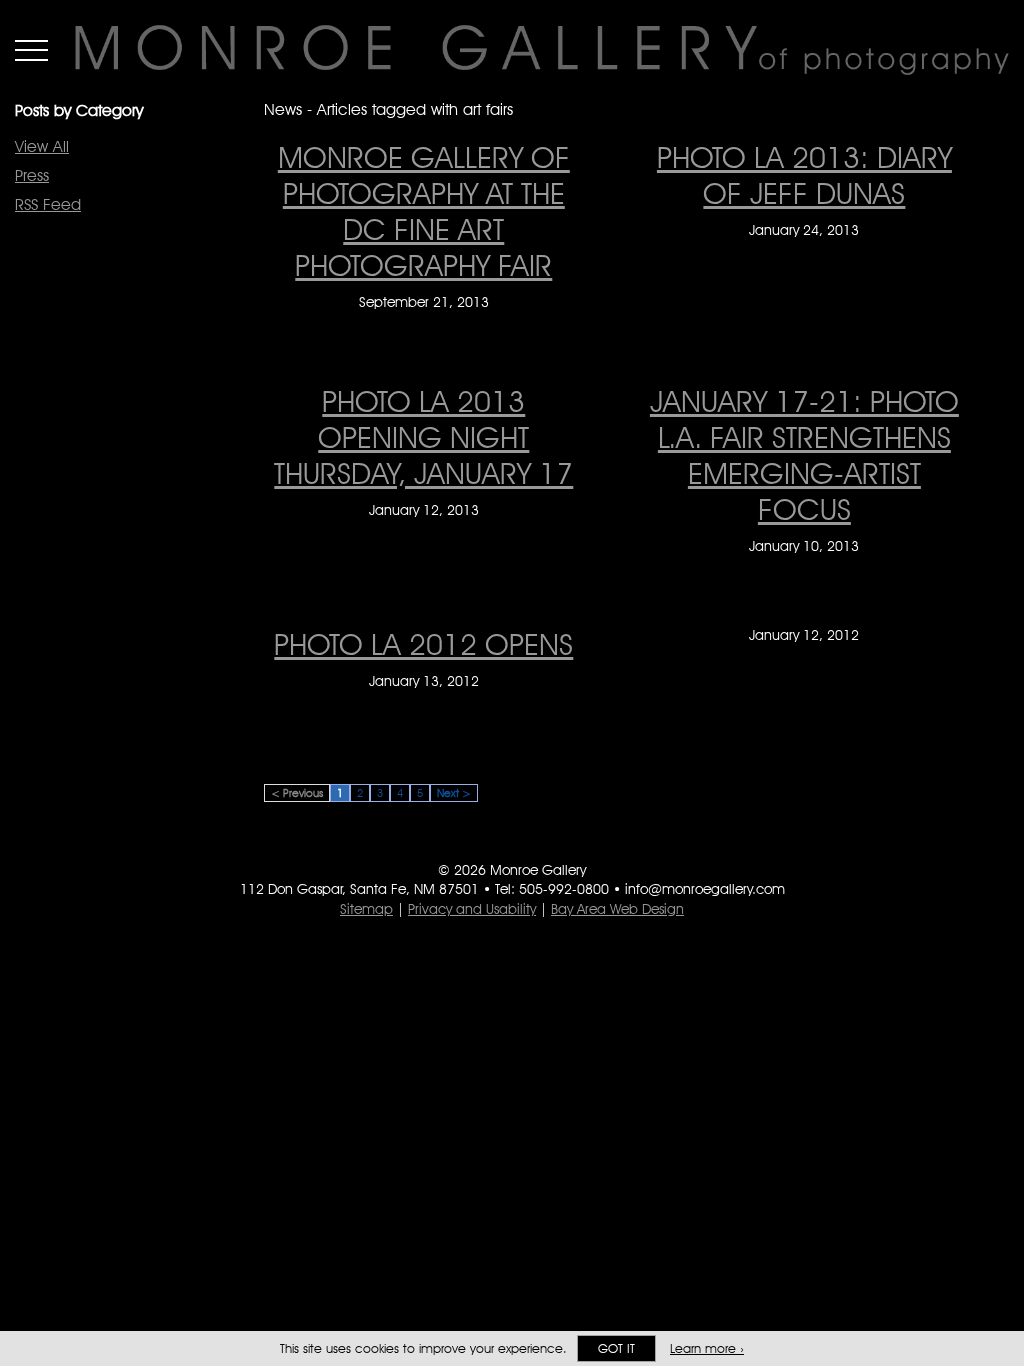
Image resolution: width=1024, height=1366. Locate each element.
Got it (616, 1348)
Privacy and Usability (472, 909)
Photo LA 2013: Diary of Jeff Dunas (804, 175)
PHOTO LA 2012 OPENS (423, 644)
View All (42, 146)
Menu (31, 50)
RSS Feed (48, 204)
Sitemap (366, 909)
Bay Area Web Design (617, 909)
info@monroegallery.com (705, 889)
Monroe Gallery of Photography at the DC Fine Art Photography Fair (424, 211)
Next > (454, 793)
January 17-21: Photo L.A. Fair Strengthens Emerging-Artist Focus (804, 455)
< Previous (297, 793)
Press (32, 175)
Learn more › (707, 1348)
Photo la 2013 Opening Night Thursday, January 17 (423, 437)
